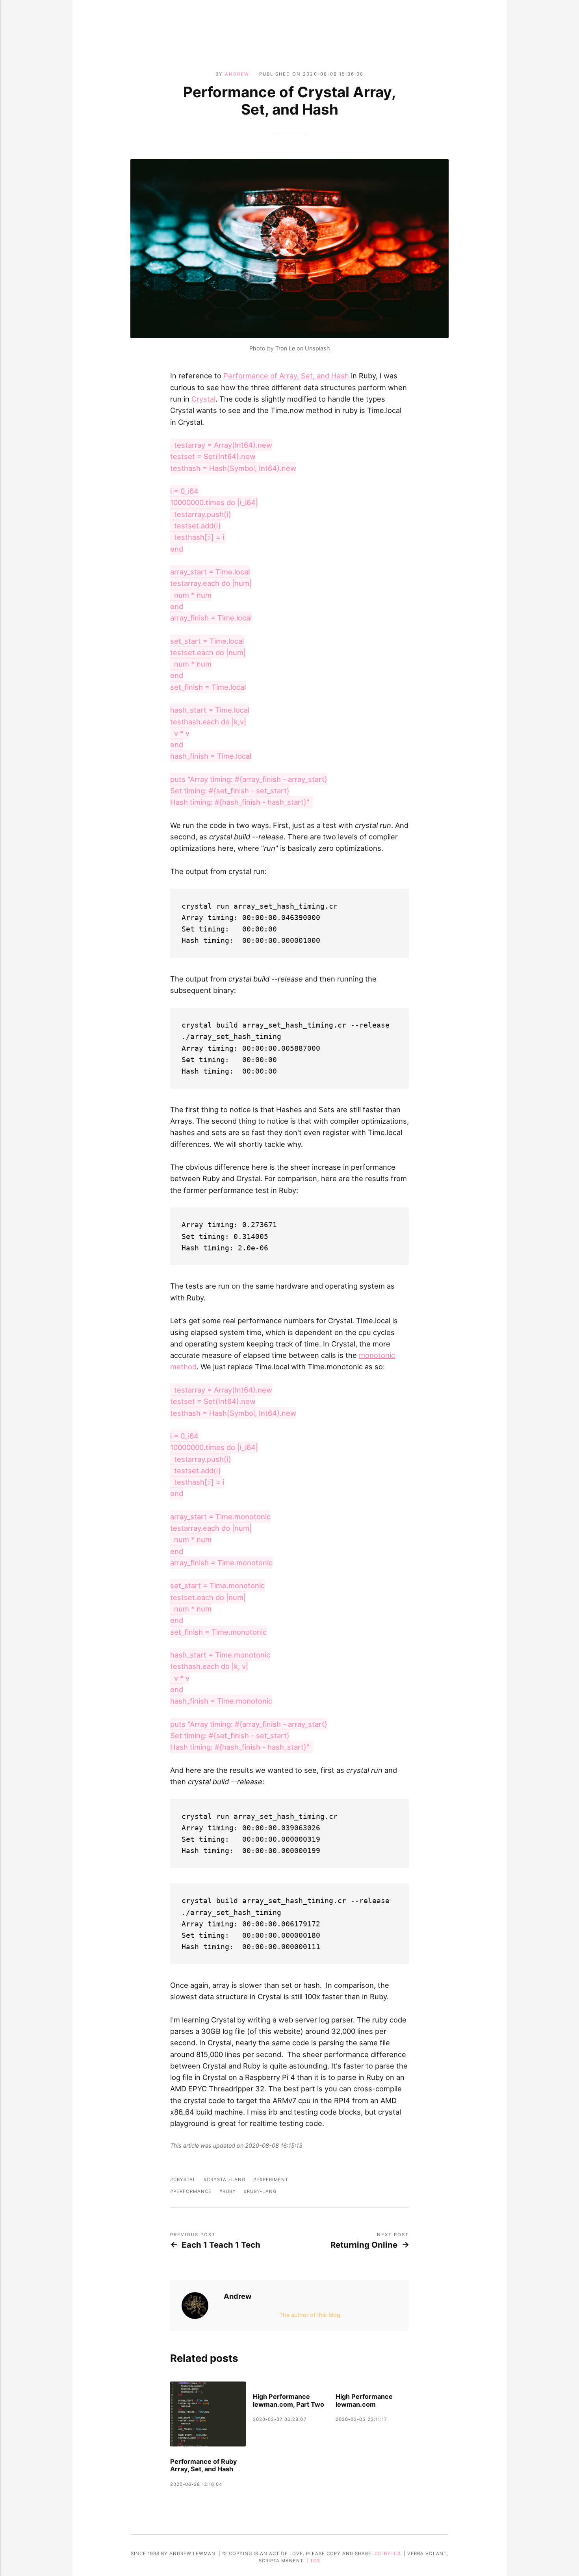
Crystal (203, 399)
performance (192, 2191)
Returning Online (364, 2245)
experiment (272, 2180)
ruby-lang (262, 2191)
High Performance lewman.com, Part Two (289, 2401)
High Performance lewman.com (364, 2401)
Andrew (237, 74)
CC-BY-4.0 (388, 2554)
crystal (185, 2180)
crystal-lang (226, 2180)
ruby (229, 2191)
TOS (315, 2561)
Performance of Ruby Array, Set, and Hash (204, 2466)
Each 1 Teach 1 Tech (221, 2245)
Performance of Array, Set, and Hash (286, 376)
